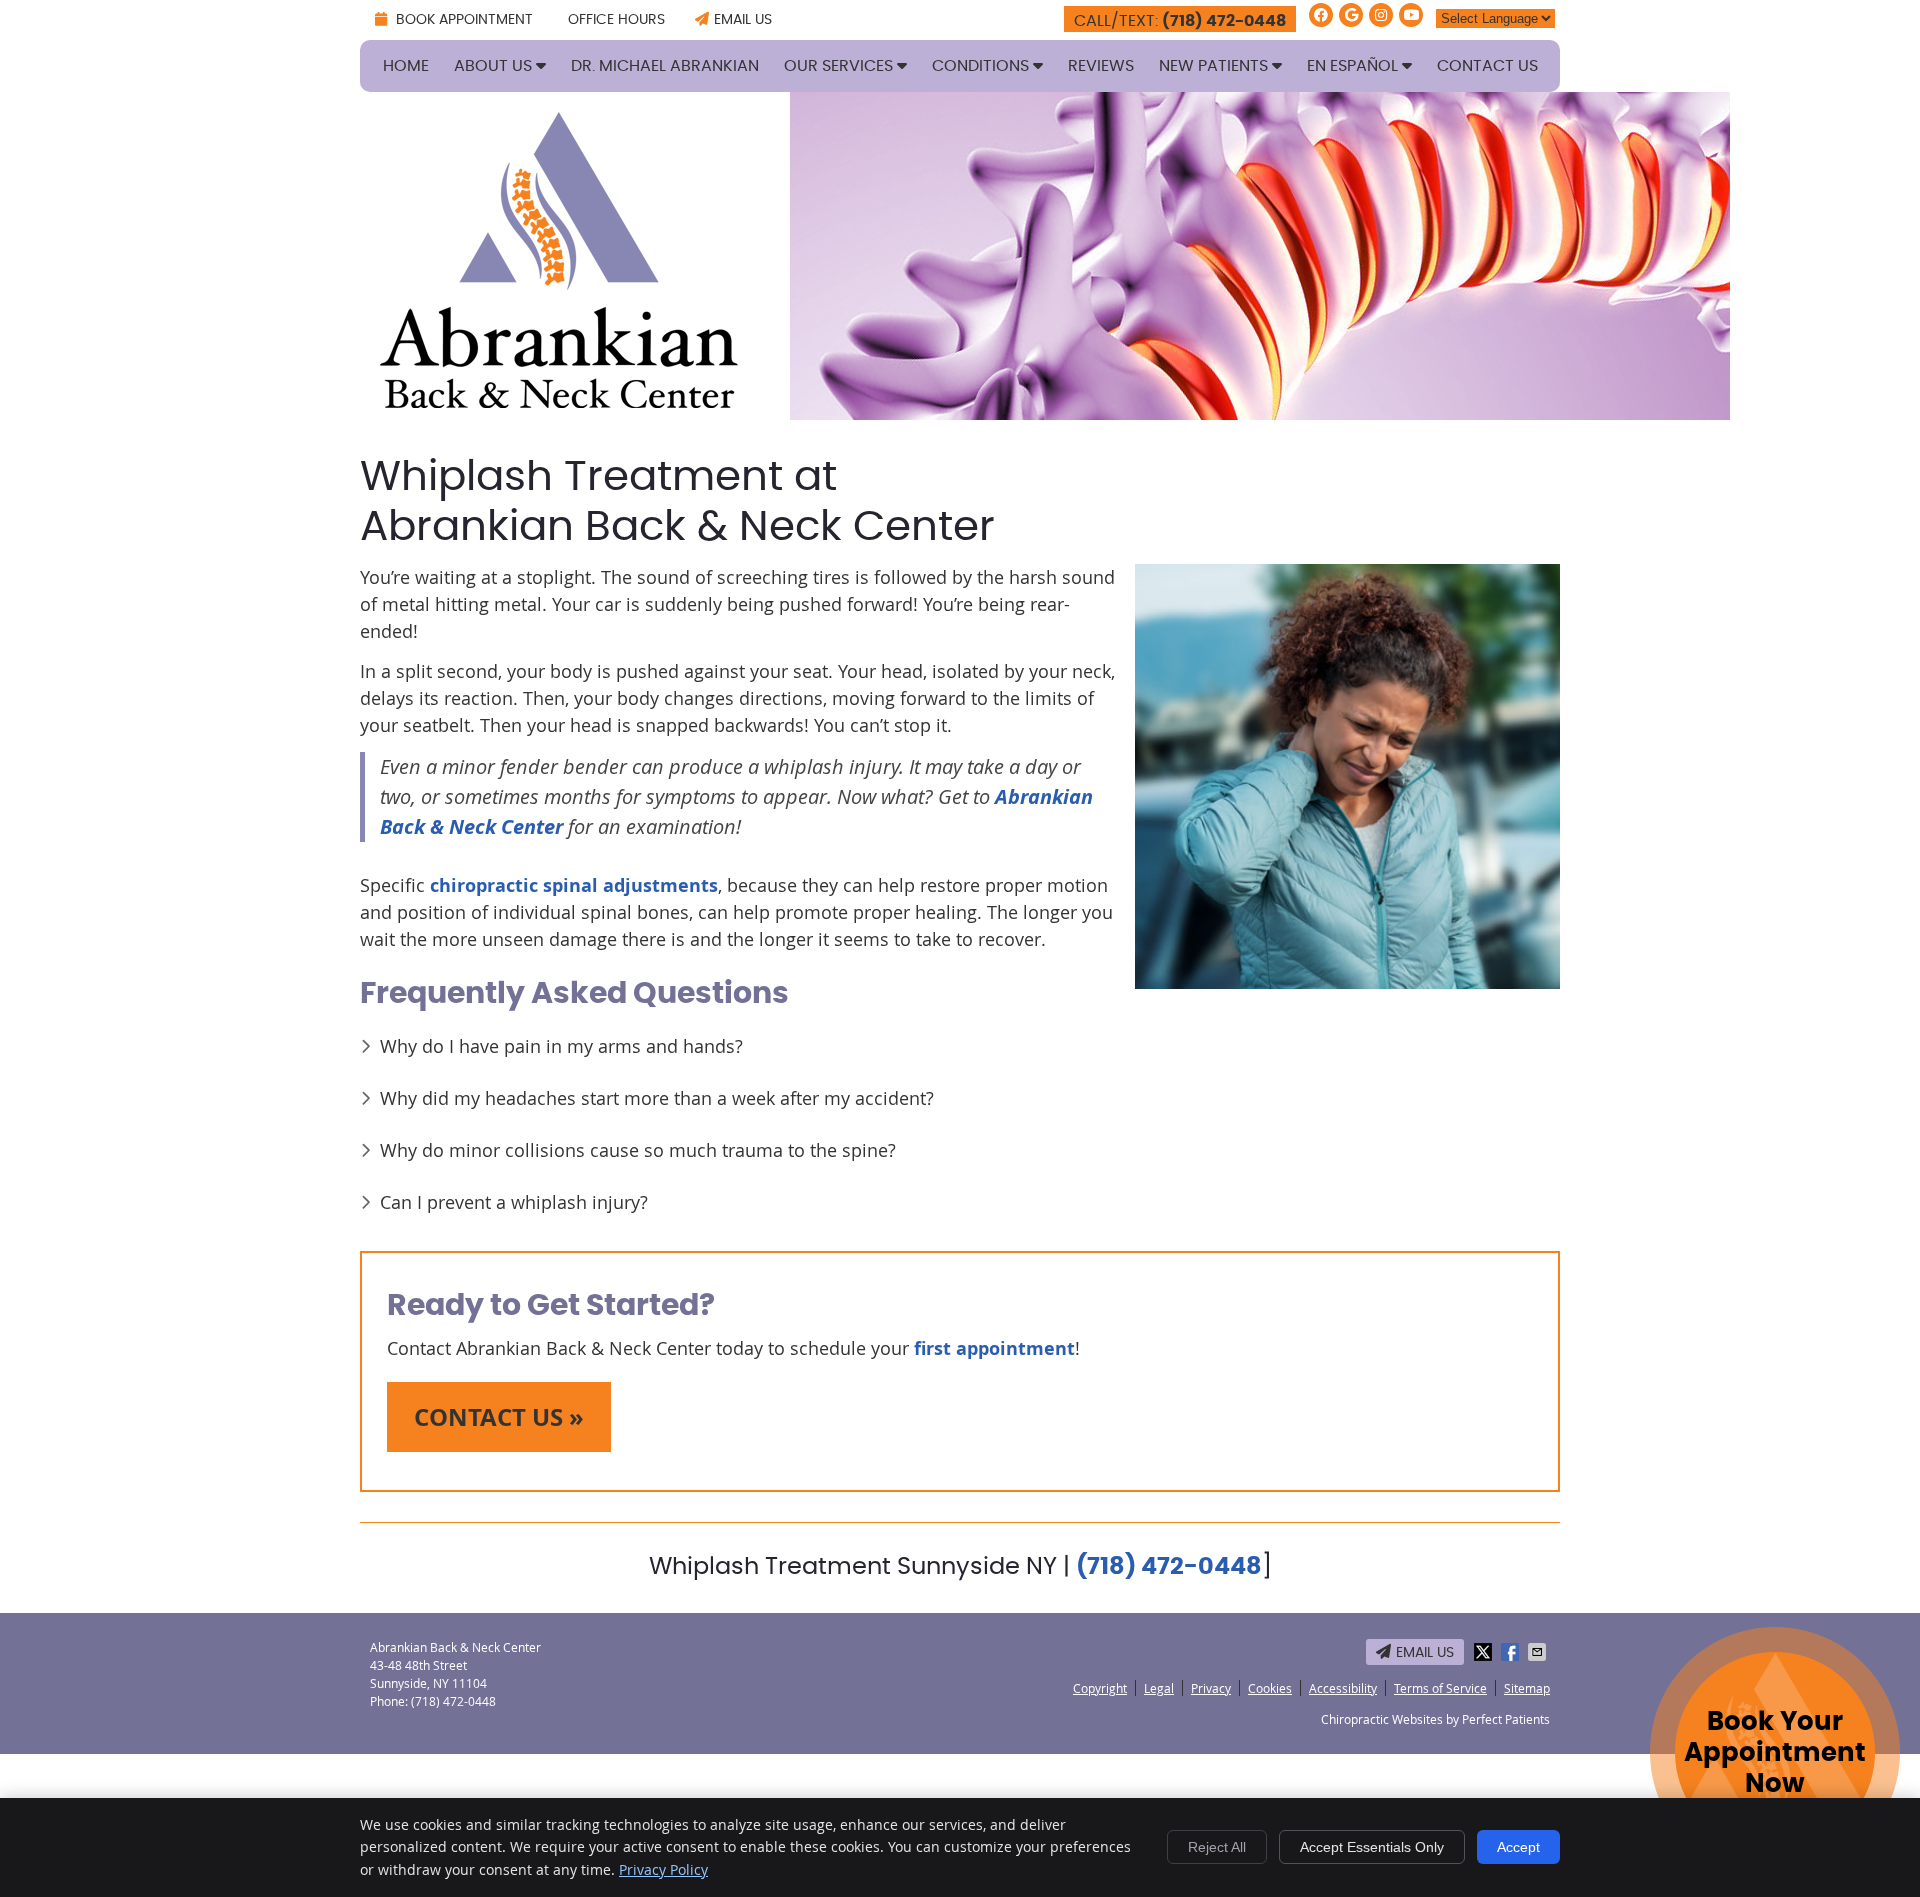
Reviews (1101, 66)
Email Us (743, 20)
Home (406, 66)
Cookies (1270, 1688)
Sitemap (1527, 1688)
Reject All (1217, 1847)
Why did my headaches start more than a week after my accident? (657, 1098)
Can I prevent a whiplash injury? (514, 1202)
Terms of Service (1440, 1688)
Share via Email (1539, 1652)
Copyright (1100, 1688)
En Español (1354, 66)
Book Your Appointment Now (1775, 1753)
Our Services (840, 66)
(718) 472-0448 (1224, 21)
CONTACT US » (499, 1417)
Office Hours (616, 20)
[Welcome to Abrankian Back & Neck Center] (559, 401)
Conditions (982, 66)
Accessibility (1343, 1688)
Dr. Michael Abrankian (665, 66)
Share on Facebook (1512, 1652)
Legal (1159, 1688)
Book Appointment (462, 20)
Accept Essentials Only (1372, 1847)
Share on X (1485, 1652)
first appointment (994, 1348)
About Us (495, 66)
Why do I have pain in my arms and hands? (561, 1046)
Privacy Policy (663, 1869)
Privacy (1211, 1688)
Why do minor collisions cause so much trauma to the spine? (638, 1150)
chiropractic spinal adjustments (574, 885)
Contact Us (1487, 66)
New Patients (1215, 66)
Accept (1518, 1847)
